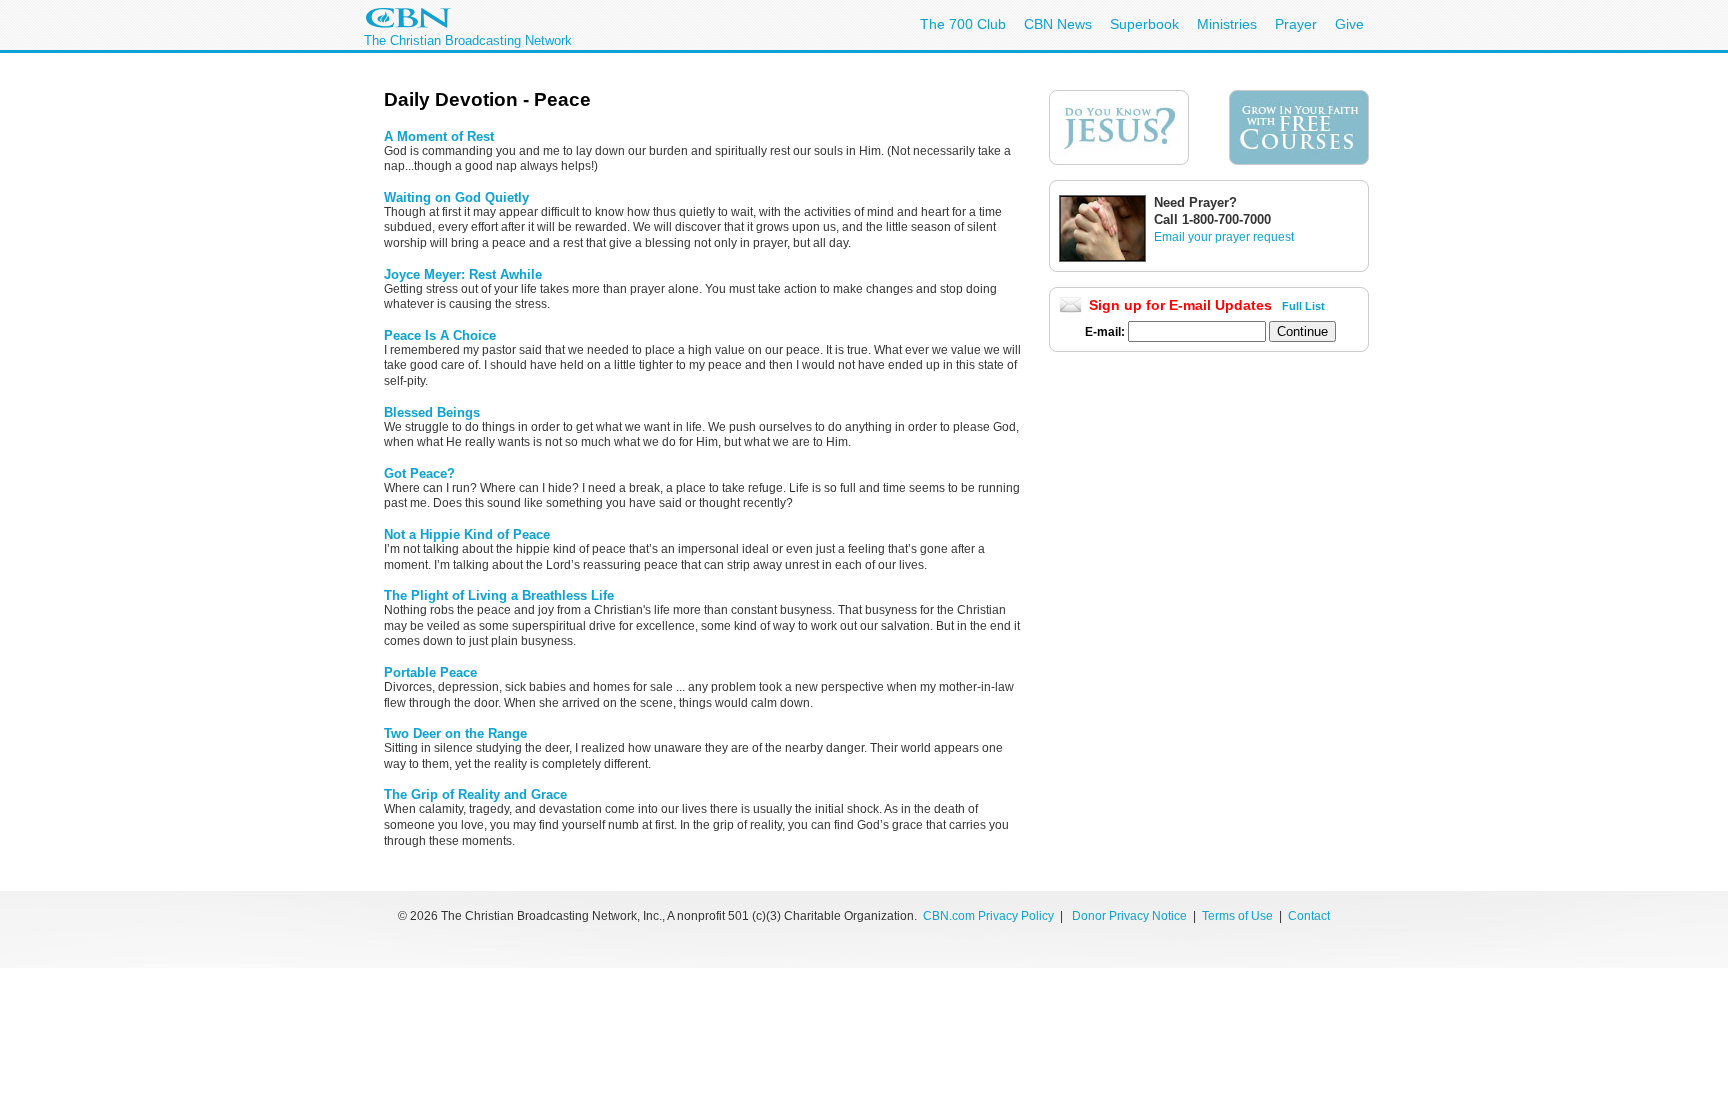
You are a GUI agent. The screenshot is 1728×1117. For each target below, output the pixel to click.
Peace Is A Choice (440, 335)
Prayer (1296, 24)
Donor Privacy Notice (1129, 916)
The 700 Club (963, 24)
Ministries (1227, 24)
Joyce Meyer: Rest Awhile (463, 274)
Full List (1303, 306)
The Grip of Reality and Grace (475, 794)
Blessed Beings (432, 412)
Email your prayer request (1224, 237)
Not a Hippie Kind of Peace (467, 534)
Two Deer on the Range (455, 733)
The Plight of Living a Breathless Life (499, 595)
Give (1349, 24)
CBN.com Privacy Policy (988, 916)
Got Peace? (419, 473)
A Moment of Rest (439, 136)
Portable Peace (430, 672)
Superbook (1144, 24)
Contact (1309, 916)
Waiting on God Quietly (456, 197)
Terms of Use (1239, 916)
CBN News (1058, 24)
